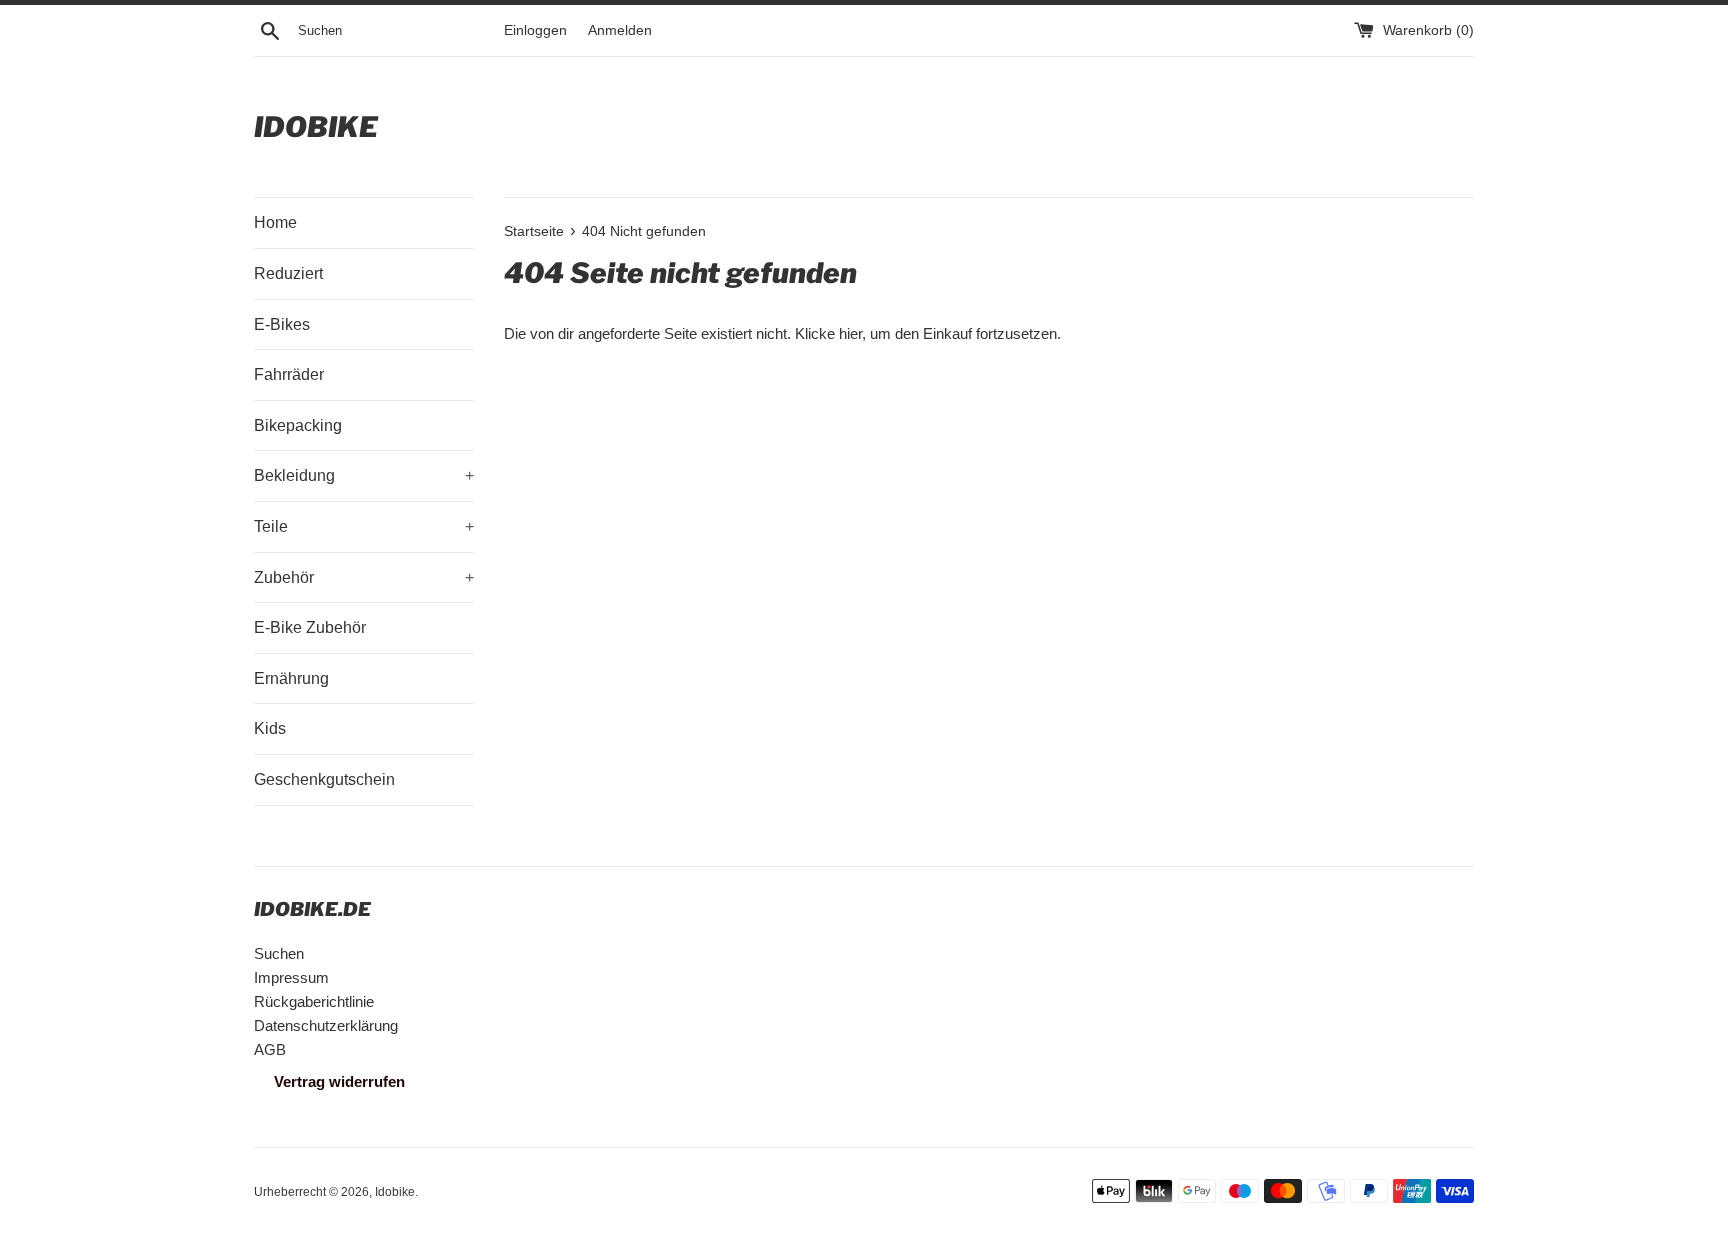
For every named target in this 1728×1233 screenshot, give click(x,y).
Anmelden (620, 30)
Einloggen (535, 30)
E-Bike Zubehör (310, 627)
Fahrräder (289, 374)
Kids (270, 728)
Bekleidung (364, 475)
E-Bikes (282, 324)
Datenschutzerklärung (326, 1025)
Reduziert (288, 273)
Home (275, 222)
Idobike (316, 127)
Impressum (291, 977)
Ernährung (291, 678)
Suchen (279, 953)
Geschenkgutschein (324, 779)
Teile (364, 526)
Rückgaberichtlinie (314, 1001)
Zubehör (364, 577)
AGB (270, 1049)
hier (850, 333)
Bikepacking (298, 425)
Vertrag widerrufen (339, 1081)
